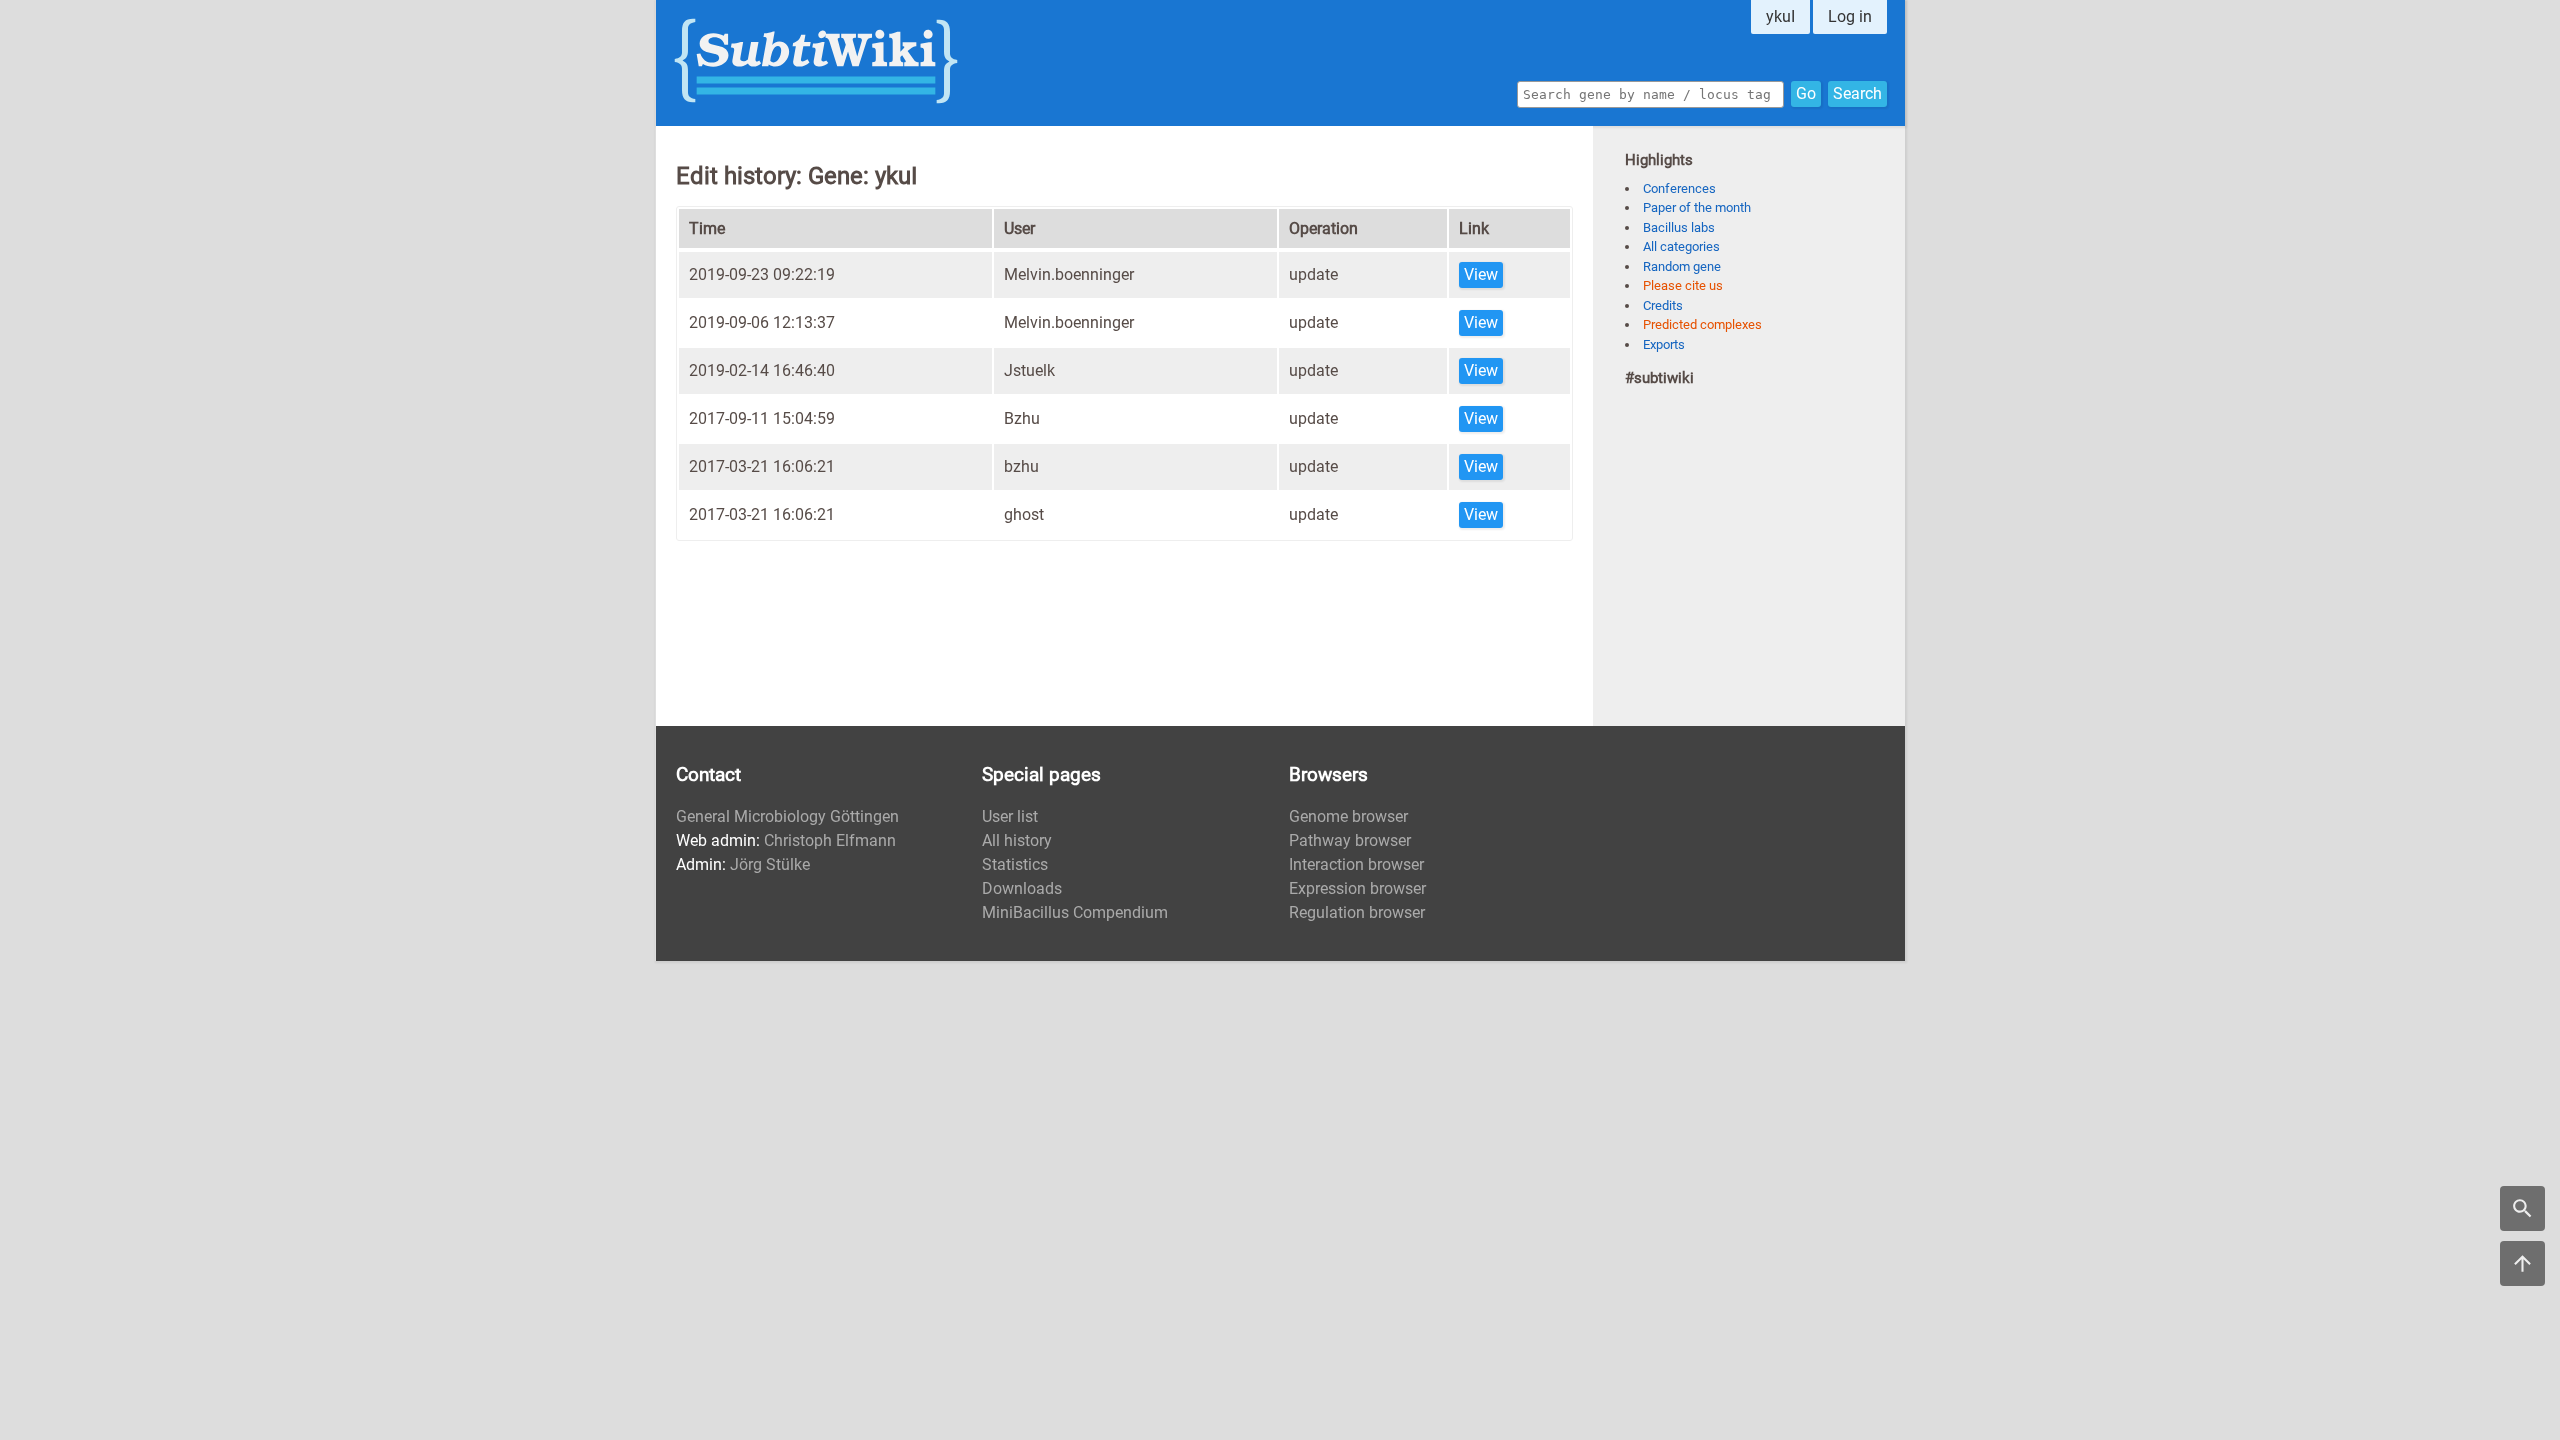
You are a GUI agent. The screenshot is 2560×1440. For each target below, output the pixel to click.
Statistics (1015, 864)
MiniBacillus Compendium (1075, 912)
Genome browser (1348, 816)
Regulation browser (1357, 912)
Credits (1663, 305)
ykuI (1780, 16)
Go (1806, 93)
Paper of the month (1697, 207)
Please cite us (1683, 285)
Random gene (1682, 266)
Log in (1850, 16)
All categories (1681, 246)
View (1481, 274)
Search (1857, 93)
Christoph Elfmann (830, 840)
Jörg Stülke (770, 864)
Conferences (1679, 188)
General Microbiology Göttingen (787, 816)
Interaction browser (1356, 864)
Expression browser (1357, 888)
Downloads (1022, 888)
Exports (1664, 344)
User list (1010, 816)
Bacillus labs (1679, 227)
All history (1017, 840)
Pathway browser (1350, 840)
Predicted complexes (1702, 324)
